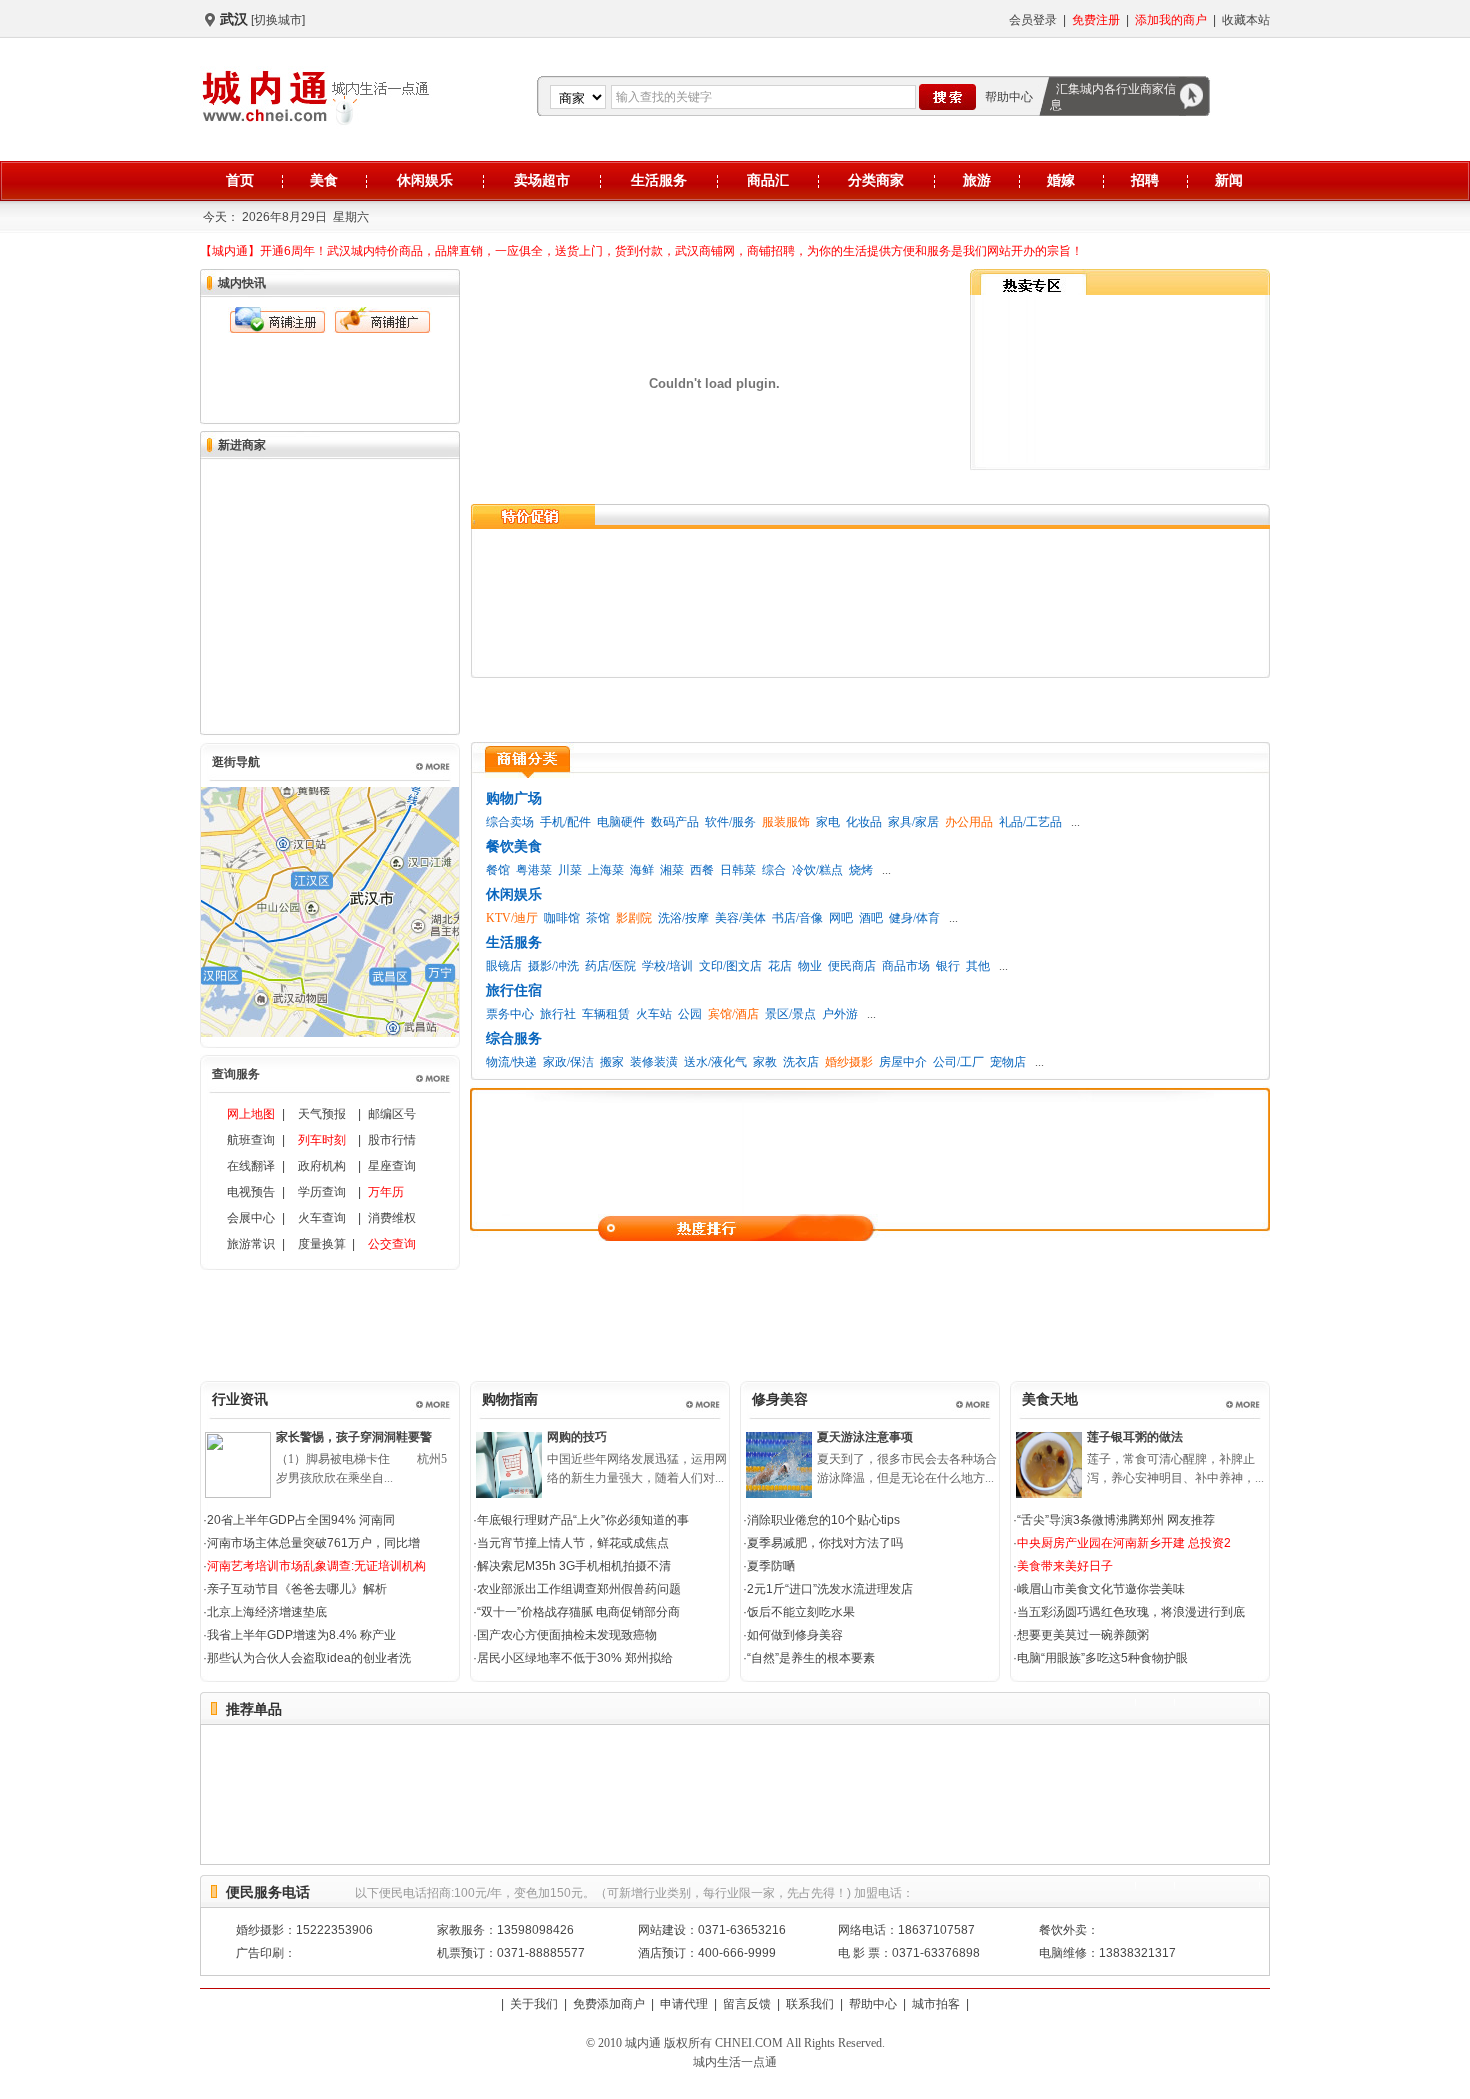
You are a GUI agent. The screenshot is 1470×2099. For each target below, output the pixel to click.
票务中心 (510, 1014)
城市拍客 (936, 2004)
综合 (774, 870)
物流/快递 (511, 1062)
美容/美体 (740, 918)
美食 (324, 180)
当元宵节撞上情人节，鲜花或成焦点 (573, 1543)
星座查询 (392, 1166)
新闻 (1229, 180)
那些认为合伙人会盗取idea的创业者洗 (309, 1658)
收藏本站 (1246, 20)
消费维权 (392, 1218)
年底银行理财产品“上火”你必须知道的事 (583, 1520)
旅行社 (558, 1014)
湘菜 (672, 870)
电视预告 (251, 1192)
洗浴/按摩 (683, 918)
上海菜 (606, 870)
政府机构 (322, 1166)
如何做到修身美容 (795, 1635)
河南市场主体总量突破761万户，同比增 (313, 1543)
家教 (765, 1062)
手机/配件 (565, 822)
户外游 (840, 1014)
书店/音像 (797, 918)
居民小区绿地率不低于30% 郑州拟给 (575, 1658)
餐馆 (498, 870)
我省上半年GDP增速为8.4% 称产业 (301, 1635)
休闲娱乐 (425, 180)
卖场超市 (542, 180)
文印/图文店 (730, 966)
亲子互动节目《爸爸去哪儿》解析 (297, 1589)
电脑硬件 (621, 822)
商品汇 (768, 180)
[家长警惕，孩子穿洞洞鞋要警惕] (238, 1494)
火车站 (654, 1014)
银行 (948, 966)
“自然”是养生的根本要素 (811, 1658)
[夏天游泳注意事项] (779, 1494)
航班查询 (251, 1140)
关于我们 (534, 2004)
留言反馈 (747, 2004)
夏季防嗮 (771, 1566)
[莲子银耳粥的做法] (1049, 1494)
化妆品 (864, 822)
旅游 (977, 180)
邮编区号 (392, 1114)
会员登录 (1033, 20)
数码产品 (675, 822)
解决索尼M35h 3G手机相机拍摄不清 (574, 1566)
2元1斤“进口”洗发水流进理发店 (830, 1589)
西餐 (702, 870)
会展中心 (251, 1218)
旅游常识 (251, 1244)
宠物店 (1008, 1062)
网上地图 (251, 1114)
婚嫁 (1061, 180)
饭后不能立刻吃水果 (801, 1612)
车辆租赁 (606, 1014)
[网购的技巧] (509, 1494)
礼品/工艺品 (1030, 822)
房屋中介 (903, 1062)
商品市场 (906, 966)
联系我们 (810, 2004)
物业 (810, 966)
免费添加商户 (609, 2004)
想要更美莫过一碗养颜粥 (1083, 1635)
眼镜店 (504, 966)
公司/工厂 (958, 1062)
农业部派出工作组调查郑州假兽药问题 (579, 1589)
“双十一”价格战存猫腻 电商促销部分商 (578, 1612)
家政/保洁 (568, 1062)
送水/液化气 (715, 1062)
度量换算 (322, 1244)
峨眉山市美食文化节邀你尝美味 (1101, 1589)
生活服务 (659, 180)
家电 (828, 822)
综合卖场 (510, 822)
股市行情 (392, 1140)
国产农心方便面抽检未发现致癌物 (567, 1635)
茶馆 (598, 918)
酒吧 (871, 918)
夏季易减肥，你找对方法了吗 (825, 1543)
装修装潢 (654, 1062)
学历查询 (322, 1192)
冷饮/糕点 (817, 870)
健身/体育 (914, 918)
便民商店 (852, 966)
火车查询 (322, 1218)
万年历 (386, 1192)
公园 (690, 1014)
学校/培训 (667, 966)
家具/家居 (913, 822)
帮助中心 (1009, 97)
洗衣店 (801, 1062)
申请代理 (684, 2004)
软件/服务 (730, 822)
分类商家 (876, 180)
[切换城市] (278, 20)
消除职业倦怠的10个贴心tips (823, 1520)
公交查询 (392, 1244)
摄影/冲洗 (553, 966)
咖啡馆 (562, 918)
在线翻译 (251, 1166)
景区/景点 (790, 1014)
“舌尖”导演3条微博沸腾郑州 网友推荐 (1116, 1520)
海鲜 (642, 870)
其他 (978, 966)
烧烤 (861, 870)
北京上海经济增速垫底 (267, 1612)
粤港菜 (534, 870)
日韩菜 (738, 870)
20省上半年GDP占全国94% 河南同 (301, 1520)
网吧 (841, 918)
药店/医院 (610, 966)
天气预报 (322, 1114)
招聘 (1145, 180)
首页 (240, 180)
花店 (780, 966)
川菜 (570, 870)
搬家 (612, 1062)
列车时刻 (322, 1140)
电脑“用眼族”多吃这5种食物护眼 (1102, 1658)
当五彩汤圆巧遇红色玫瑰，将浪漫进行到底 (1131, 1612)
